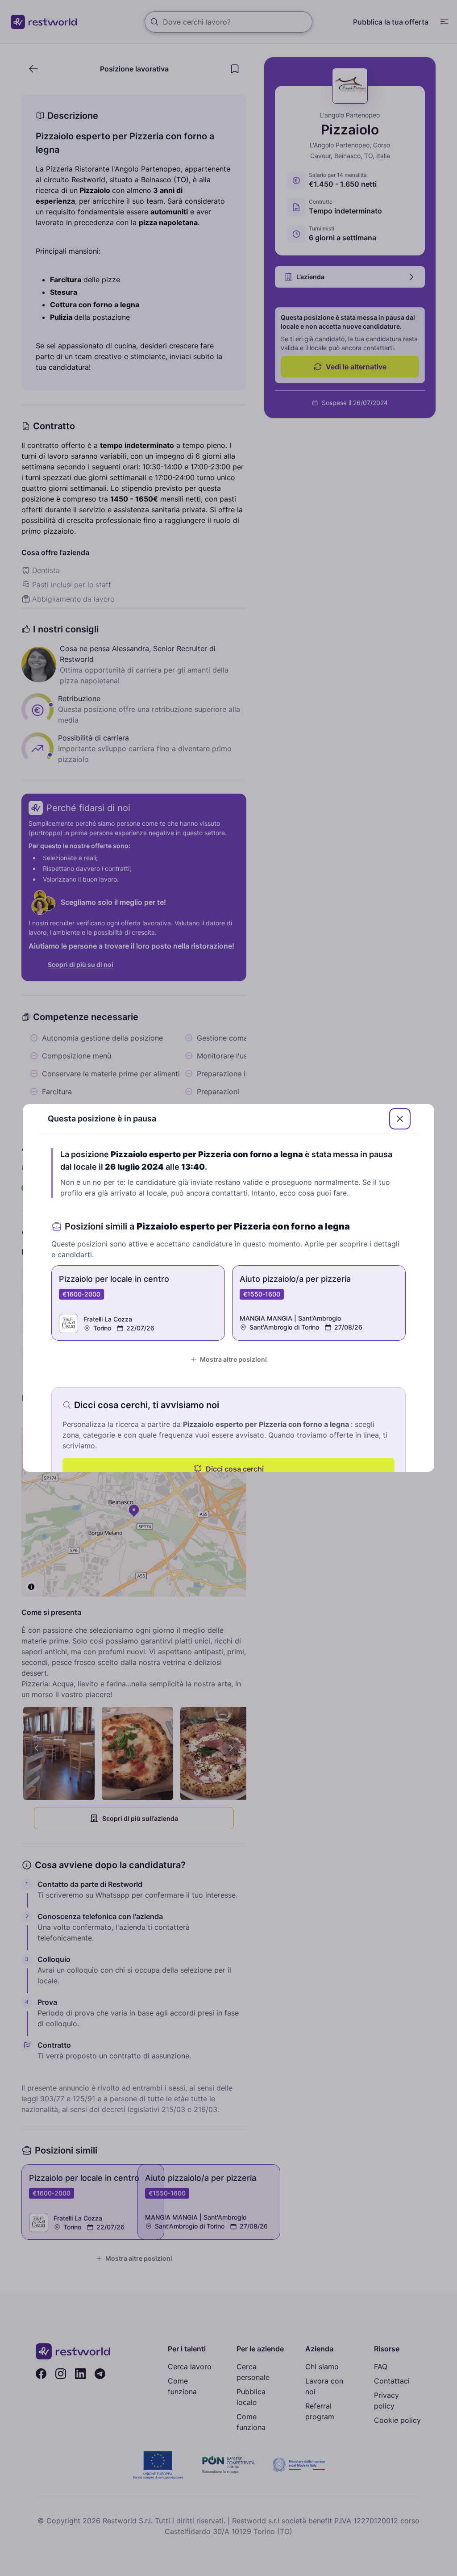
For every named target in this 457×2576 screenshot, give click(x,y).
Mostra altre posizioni (233, 1359)
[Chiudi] (400, 1119)
